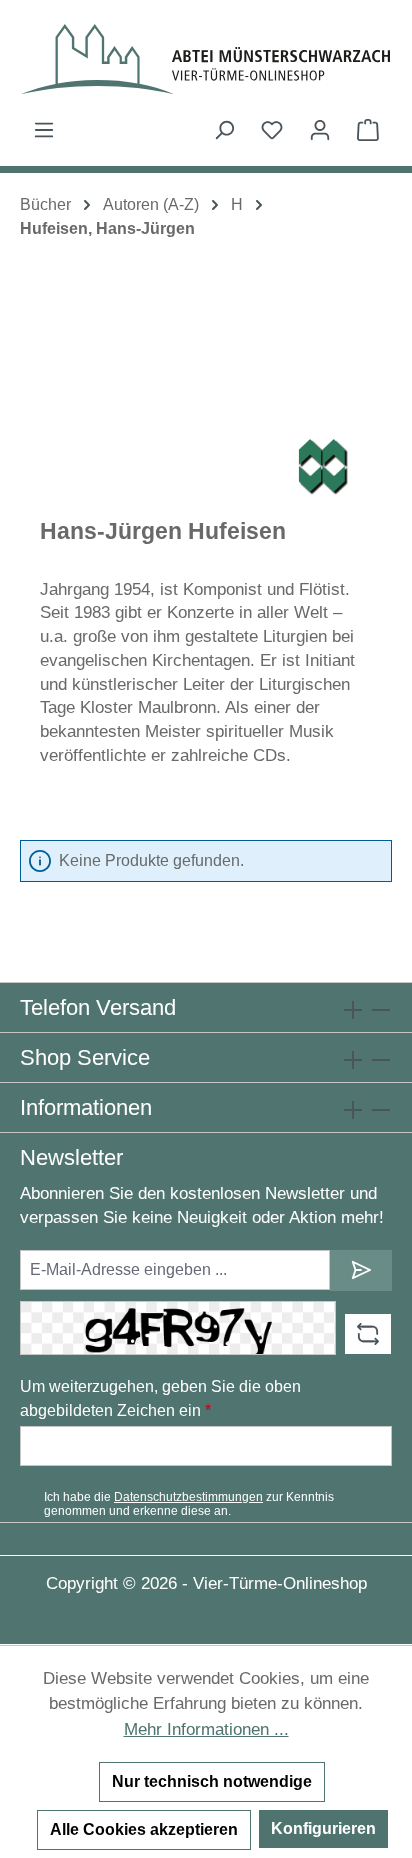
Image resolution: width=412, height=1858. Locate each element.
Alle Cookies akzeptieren (144, 1829)
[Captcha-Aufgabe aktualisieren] (368, 1334)
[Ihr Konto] (320, 130)
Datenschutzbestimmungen (188, 1497)
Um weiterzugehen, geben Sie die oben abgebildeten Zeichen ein (160, 1398)
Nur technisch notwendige (212, 1781)
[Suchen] (224, 130)
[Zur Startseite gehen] (206, 59)
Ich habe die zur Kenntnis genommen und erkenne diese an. (189, 1504)
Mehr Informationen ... (206, 1729)
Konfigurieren (323, 1828)
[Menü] (44, 130)
